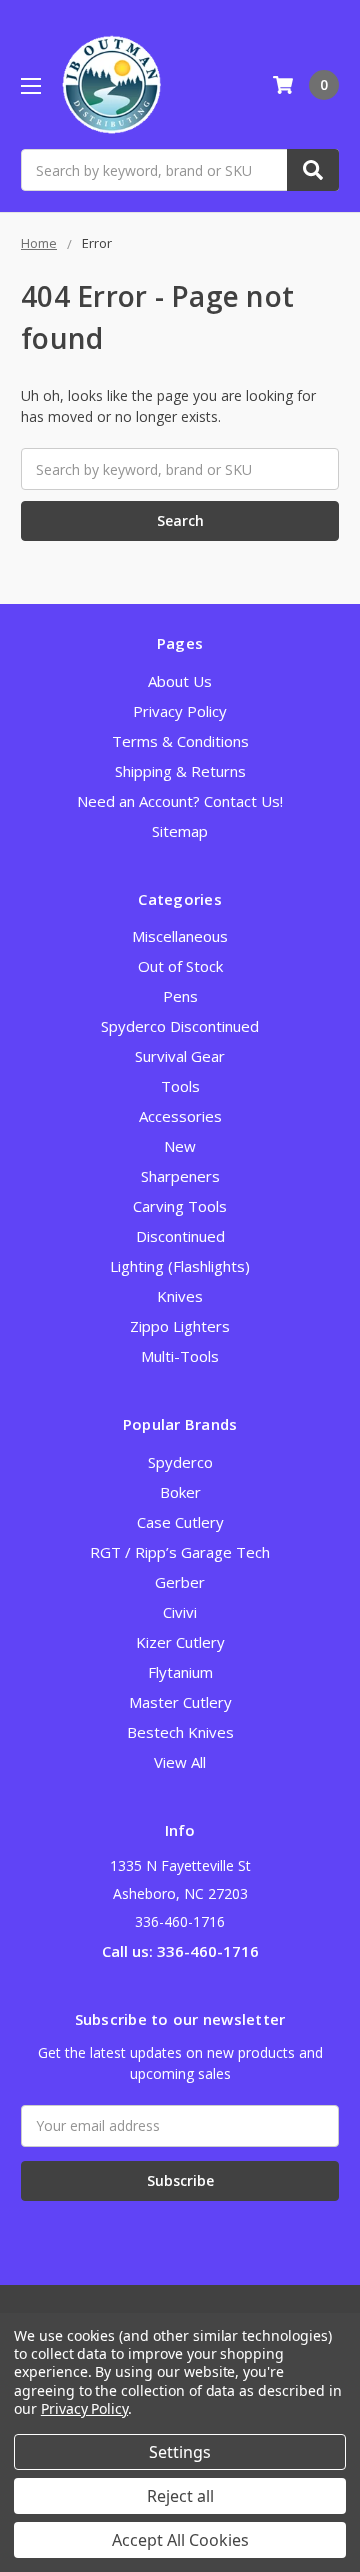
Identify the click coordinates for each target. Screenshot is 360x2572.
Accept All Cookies (180, 2540)
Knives (180, 1296)
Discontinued (180, 1236)
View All (180, 1762)
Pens (180, 996)
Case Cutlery (180, 1522)
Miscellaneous (180, 936)
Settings (180, 2452)
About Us (180, 681)
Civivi (180, 1612)
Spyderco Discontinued (180, 1026)
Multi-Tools (180, 1356)
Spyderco (180, 1462)
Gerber (180, 1582)
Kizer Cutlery (180, 1642)
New (180, 1146)
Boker (180, 1492)
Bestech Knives (180, 1732)
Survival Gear (180, 1056)
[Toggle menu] (30, 85)
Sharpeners (180, 1176)
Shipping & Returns (180, 771)
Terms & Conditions (180, 741)
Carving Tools (180, 1206)
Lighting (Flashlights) (180, 1266)
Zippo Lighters (180, 1326)
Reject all (180, 2496)
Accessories (180, 1116)
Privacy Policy (180, 711)
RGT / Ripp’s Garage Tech (180, 1552)
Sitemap (180, 831)
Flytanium (180, 1672)
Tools (180, 1086)
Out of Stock (180, 966)
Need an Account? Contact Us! (180, 801)
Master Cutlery (180, 1702)
